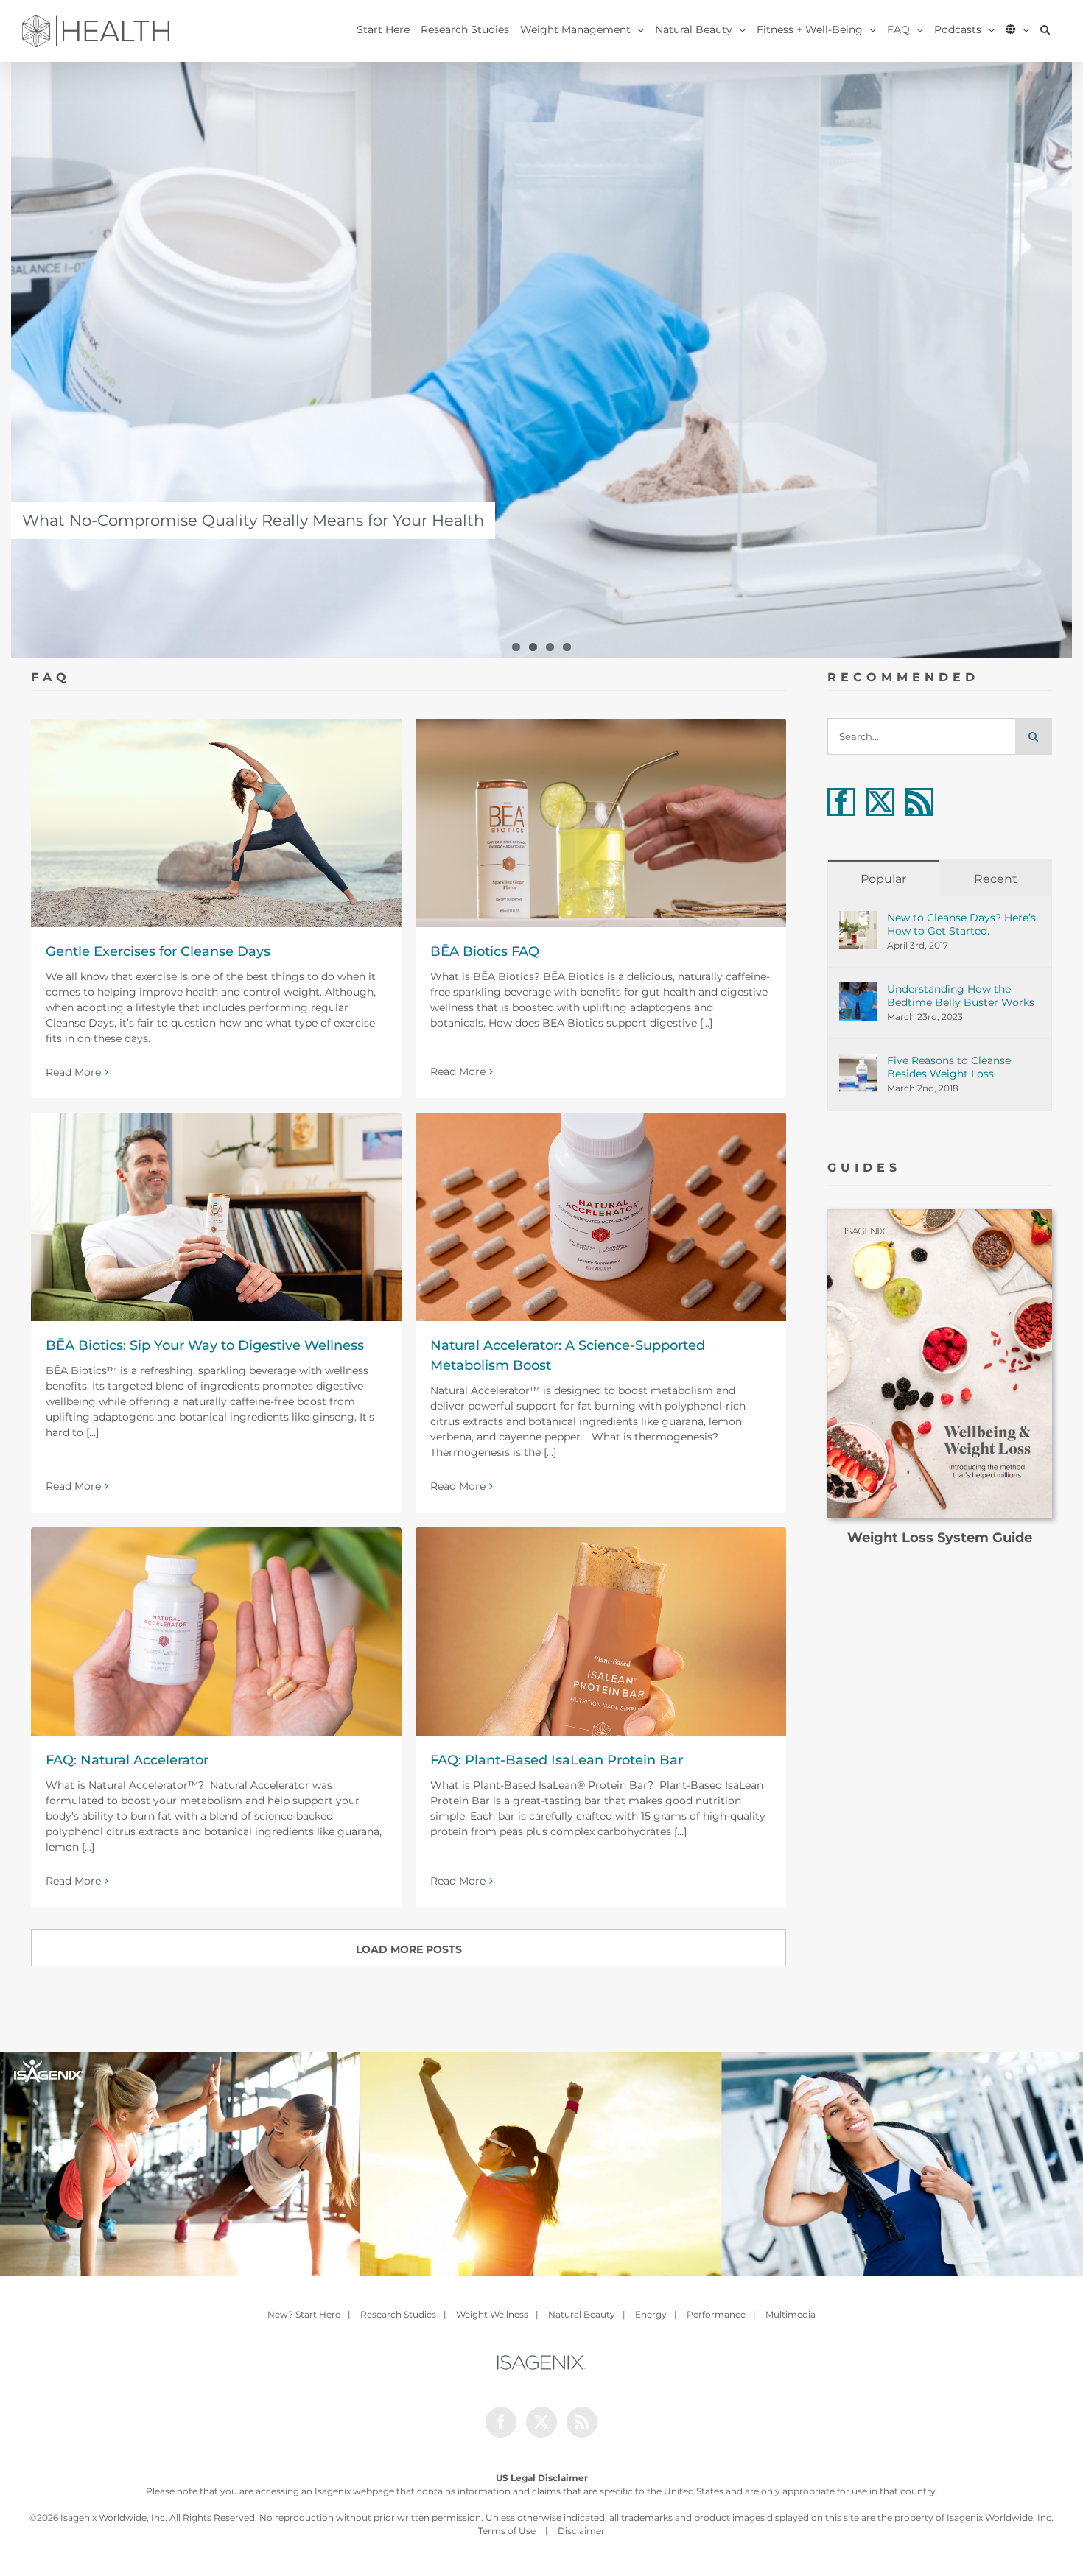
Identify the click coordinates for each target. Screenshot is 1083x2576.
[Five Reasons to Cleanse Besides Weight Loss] (858, 1061)
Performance (716, 2314)
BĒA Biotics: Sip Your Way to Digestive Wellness (205, 1345)
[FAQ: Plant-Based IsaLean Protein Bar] (601, 1632)
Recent (996, 879)
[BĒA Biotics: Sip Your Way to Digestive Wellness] (216, 1217)
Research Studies (398, 2314)
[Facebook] (841, 802)
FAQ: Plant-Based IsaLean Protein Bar (557, 1760)
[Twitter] (880, 802)
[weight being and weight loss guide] (940, 1214)
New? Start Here (304, 2314)
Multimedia (791, 2314)
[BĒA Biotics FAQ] (601, 823)
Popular (883, 879)
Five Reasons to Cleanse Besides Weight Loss (949, 1067)
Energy (651, 2314)
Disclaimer (581, 2531)
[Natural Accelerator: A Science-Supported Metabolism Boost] (601, 1217)
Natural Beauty (582, 2314)
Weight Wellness (492, 2314)
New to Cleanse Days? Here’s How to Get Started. (961, 924)
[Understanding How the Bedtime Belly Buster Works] (858, 990)
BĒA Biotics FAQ (485, 951)
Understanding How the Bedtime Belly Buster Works (961, 996)
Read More (73, 1072)
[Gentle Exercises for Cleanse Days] (216, 823)
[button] (1045, 29)
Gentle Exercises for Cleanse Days (158, 951)
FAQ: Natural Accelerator (127, 1760)
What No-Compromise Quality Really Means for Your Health (253, 520)
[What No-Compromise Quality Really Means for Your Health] (541, 360)
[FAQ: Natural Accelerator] (216, 1632)
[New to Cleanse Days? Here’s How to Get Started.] (858, 918)
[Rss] (919, 802)
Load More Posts (409, 1949)
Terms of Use (507, 2531)
